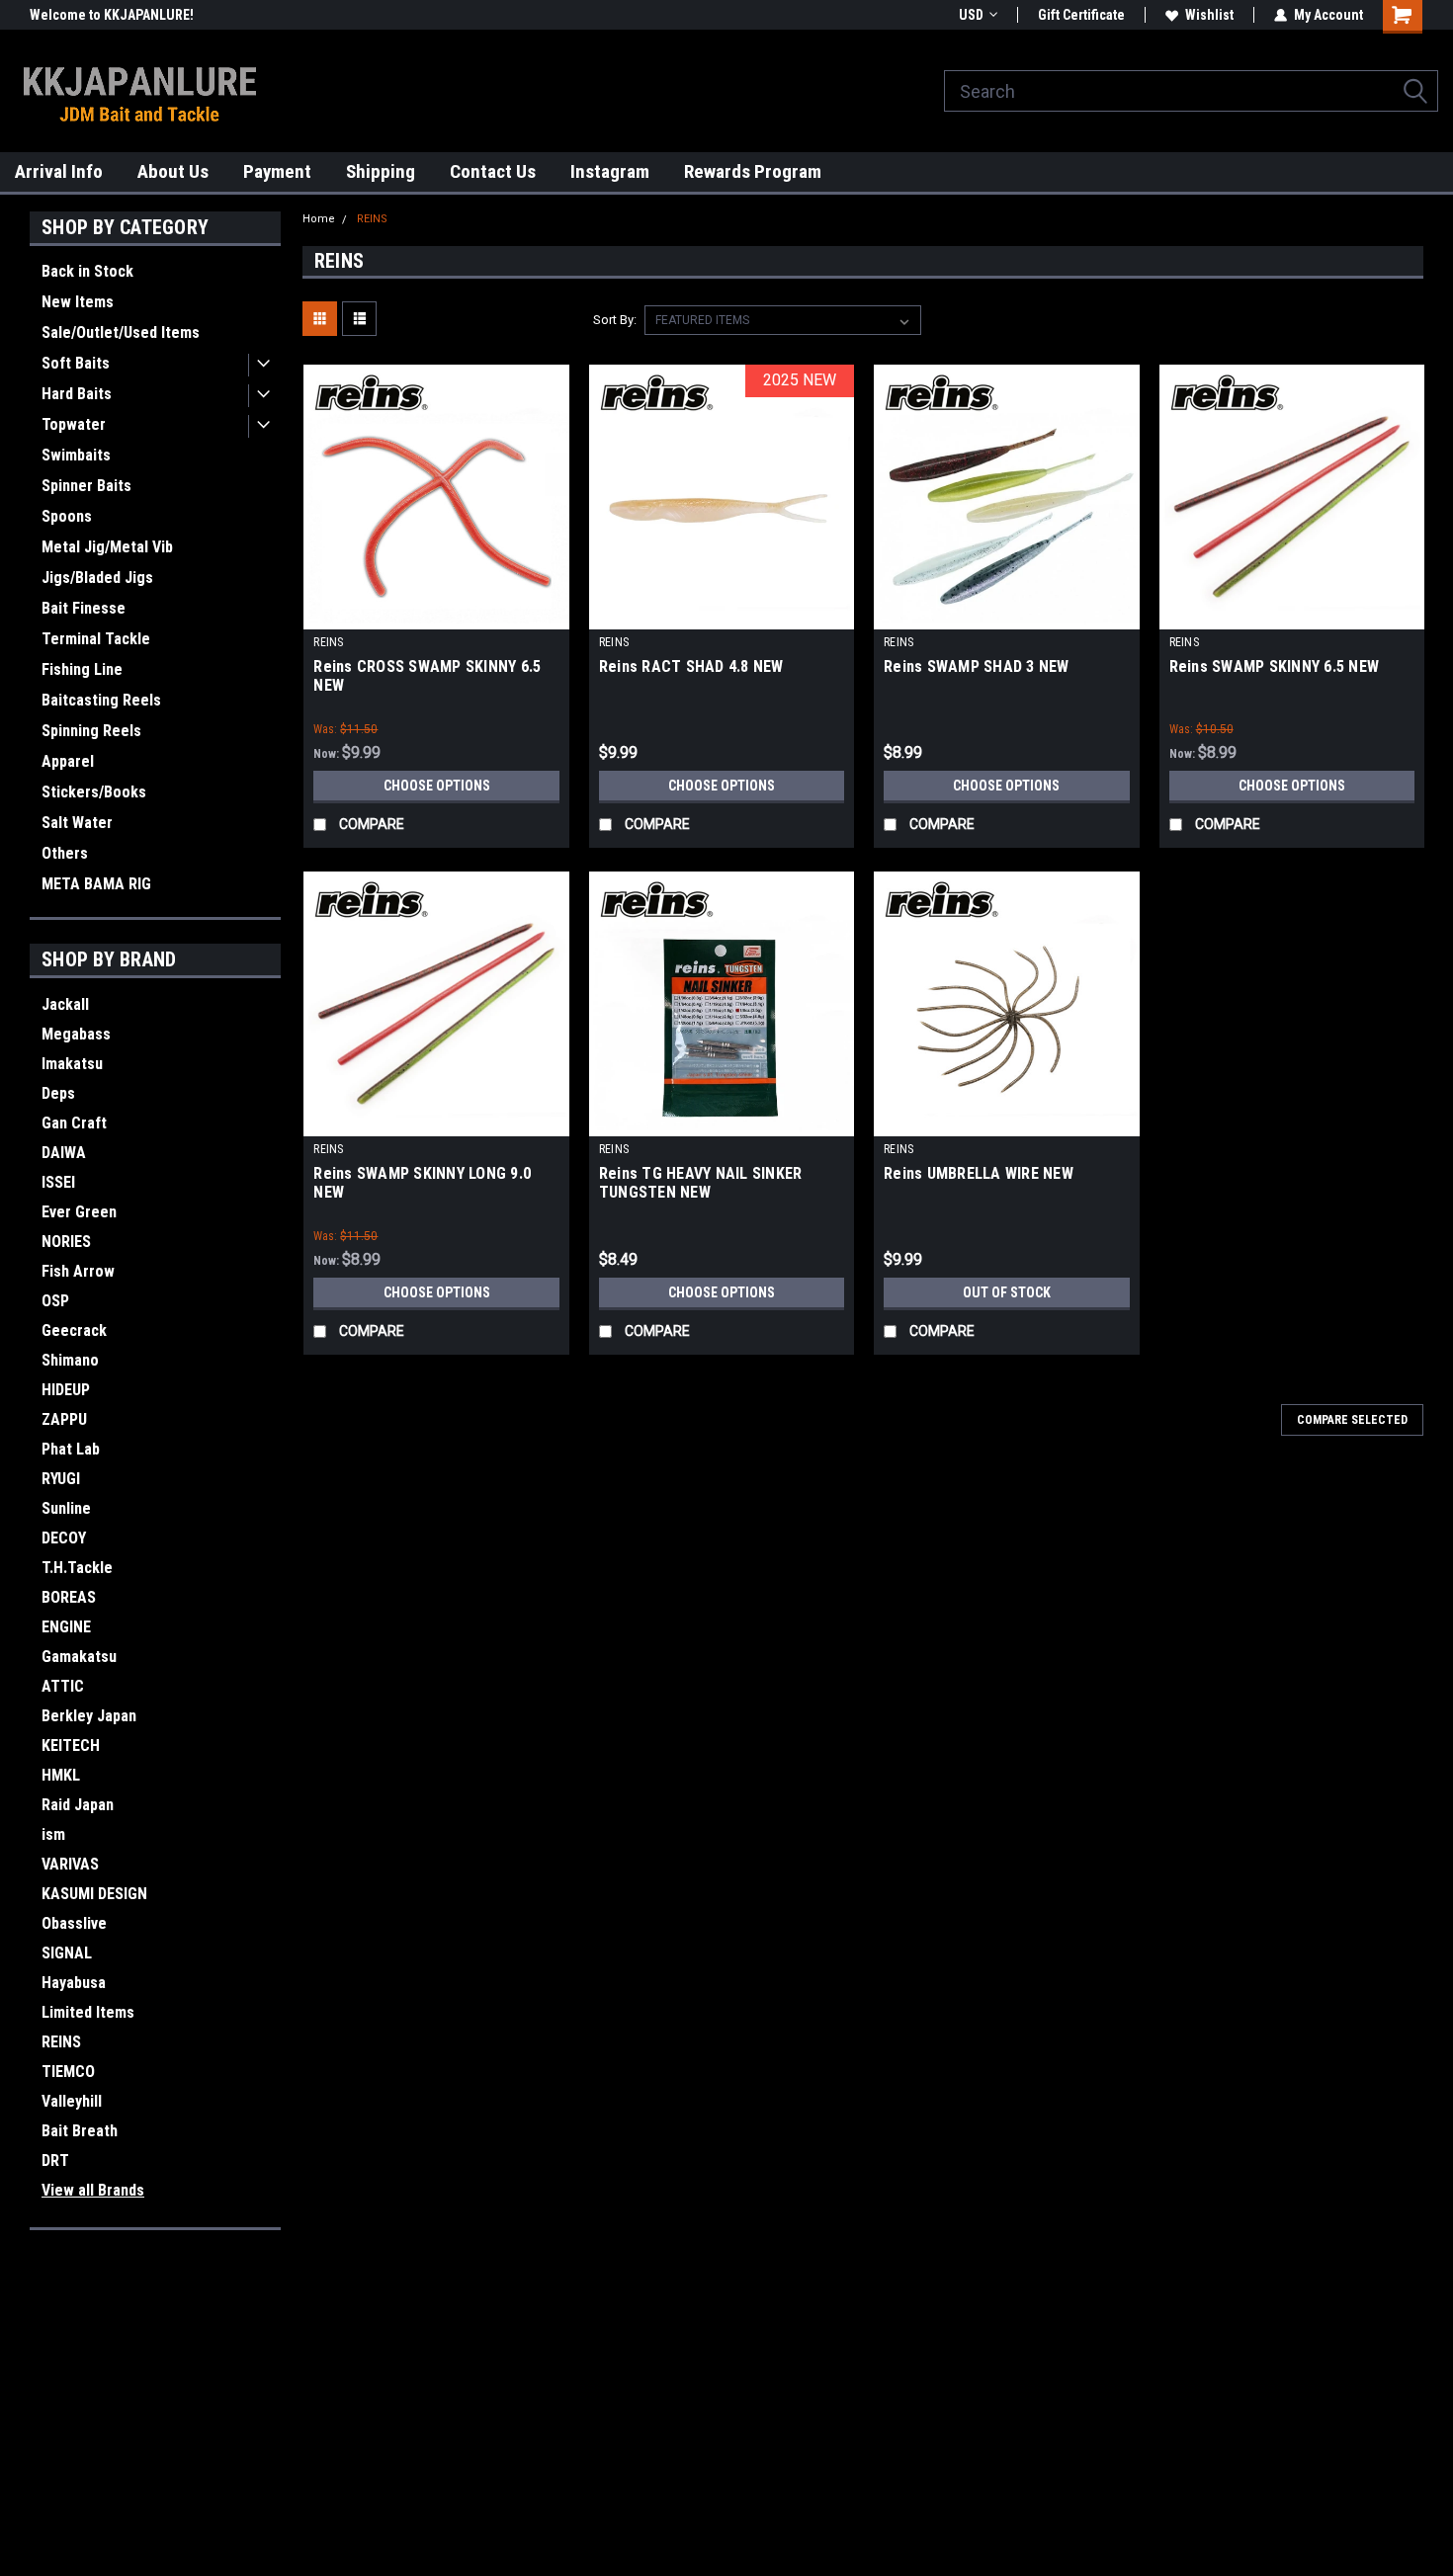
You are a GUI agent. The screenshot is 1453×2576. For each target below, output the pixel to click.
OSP (55, 1301)
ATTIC (63, 1686)
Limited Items (88, 2012)
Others (65, 853)
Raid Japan (78, 1805)
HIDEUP (66, 1390)
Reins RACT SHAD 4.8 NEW (691, 666)
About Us (173, 171)
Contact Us (493, 171)
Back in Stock (87, 271)
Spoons (67, 516)
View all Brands (93, 2190)
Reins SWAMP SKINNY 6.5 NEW (1275, 666)
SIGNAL (67, 1953)
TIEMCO (68, 2072)
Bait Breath (80, 2131)
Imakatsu (72, 1064)
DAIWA (64, 1153)
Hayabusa (74, 1983)
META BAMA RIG (96, 884)
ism (53, 1834)
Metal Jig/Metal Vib (107, 547)
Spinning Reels (91, 731)
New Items (78, 302)
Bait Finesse (84, 608)
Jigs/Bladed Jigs (97, 578)
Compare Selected (1352, 1420)
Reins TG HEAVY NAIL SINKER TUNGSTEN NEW (701, 1183)
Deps (58, 1093)
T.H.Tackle (77, 1568)
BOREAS (69, 1597)
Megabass (76, 1034)
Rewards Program (753, 171)
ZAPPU (64, 1419)
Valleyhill (72, 2101)
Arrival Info (59, 171)
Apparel (68, 761)
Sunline (66, 1508)
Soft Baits (76, 363)
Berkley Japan (89, 1716)
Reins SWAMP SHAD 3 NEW (977, 666)
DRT (55, 2161)
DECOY (64, 1538)
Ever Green (79, 1212)
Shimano (70, 1360)
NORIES (66, 1242)
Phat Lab (71, 1449)
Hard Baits (77, 394)
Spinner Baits (86, 486)
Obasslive (74, 1923)
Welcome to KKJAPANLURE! (112, 15)
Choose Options (437, 786)
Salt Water (77, 823)
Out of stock (1007, 1292)
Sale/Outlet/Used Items (121, 332)
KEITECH (71, 1745)
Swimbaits (76, 455)
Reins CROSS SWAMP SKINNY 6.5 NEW (427, 676)
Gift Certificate (1081, 15)
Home (319, 219)
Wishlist (1209, 15)
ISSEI (58, 1182)
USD (971, 15)
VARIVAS (70, 1864)
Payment (277, 171)
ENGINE (66, 1627)
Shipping (381, 171)
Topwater (74, 424)
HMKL (61, 1775)
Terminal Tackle (96, 639)
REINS (61, 2042)
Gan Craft (74, 1123)
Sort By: (615, 320)
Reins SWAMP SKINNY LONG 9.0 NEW (422, 1183)
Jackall (65, 1004)
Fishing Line (82, 669)
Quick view (437, 615)
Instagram (610, 171)
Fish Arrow (78, 1271)
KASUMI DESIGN (94, 1894)
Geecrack (74, 1330)
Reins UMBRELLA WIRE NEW (979, 1173)
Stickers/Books (94, 792)
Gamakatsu (79, 1657)
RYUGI (61, 1479)
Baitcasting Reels (101, 700)
